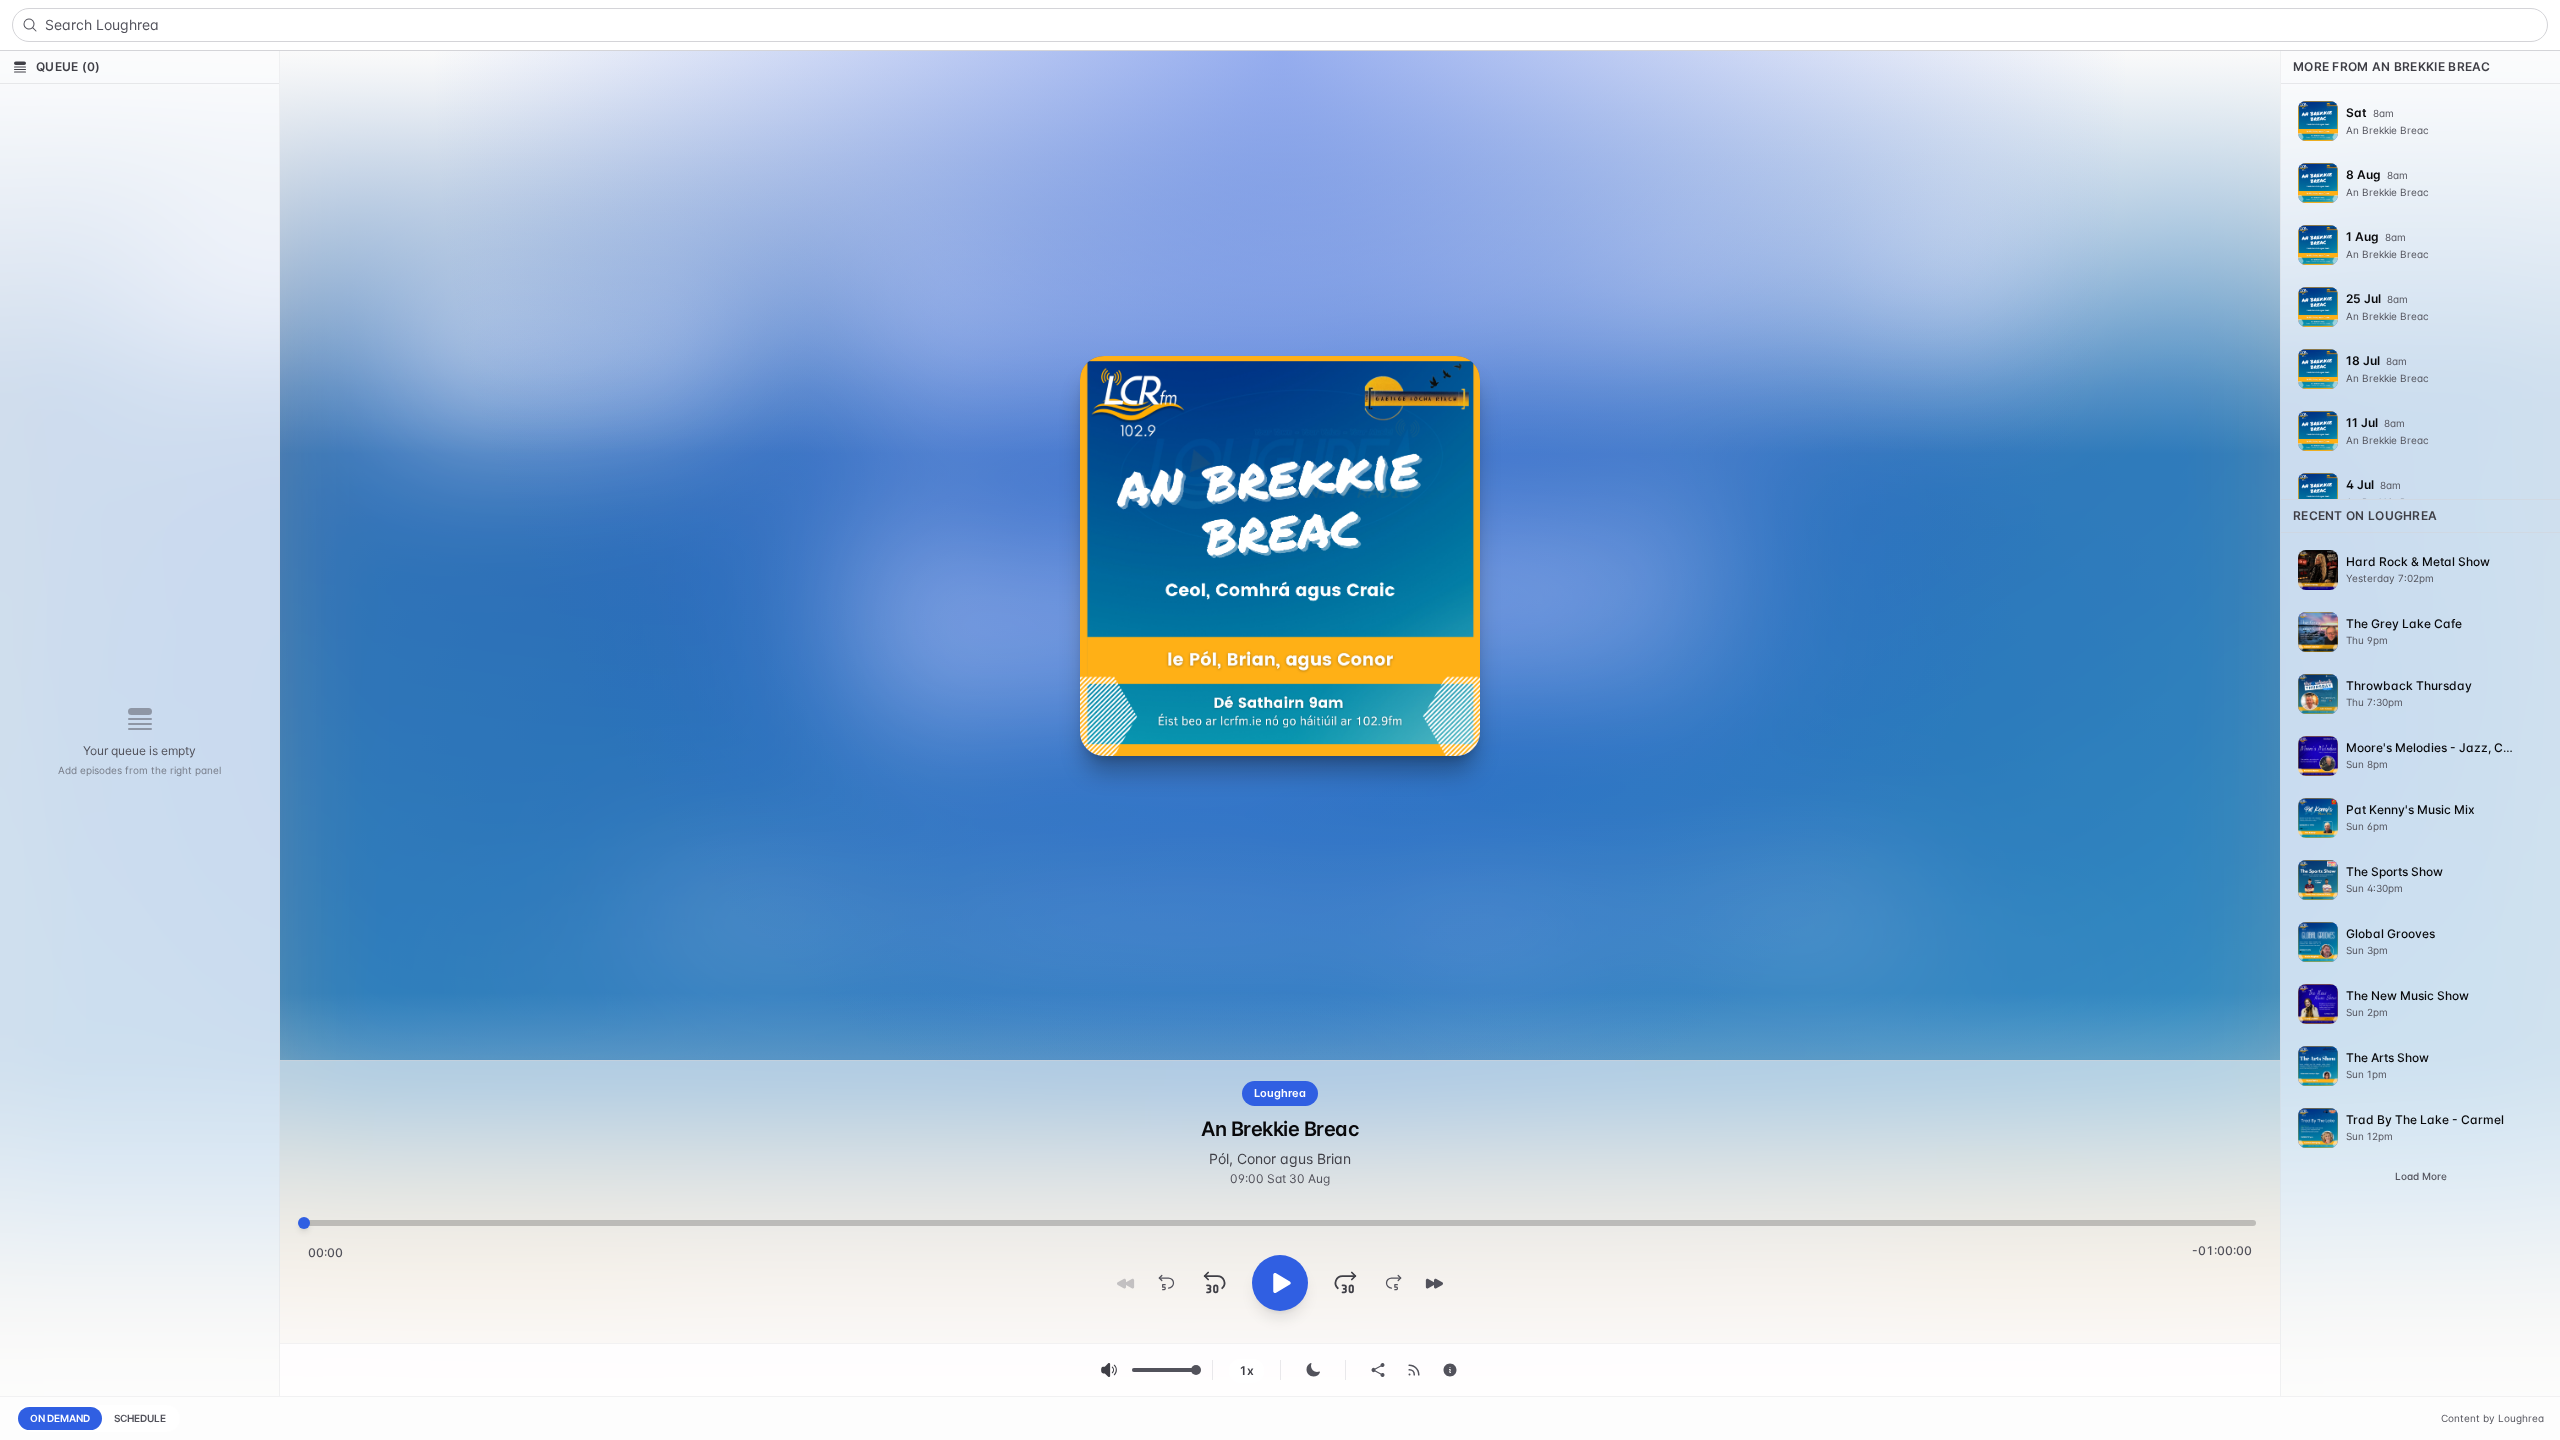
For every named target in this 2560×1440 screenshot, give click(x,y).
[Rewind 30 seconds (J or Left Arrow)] (1214, 1283)
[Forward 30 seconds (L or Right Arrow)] (1346, 1283)
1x (1246, 1370)
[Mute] (1109, 1370)
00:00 (325, 1252)
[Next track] (1434, 1283)
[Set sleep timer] (1313, 1370)
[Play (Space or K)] (1280, 1283)
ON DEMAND (60, 1418)
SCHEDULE (140, 1418)
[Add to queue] (2532, 121)
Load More (2421, 1176)
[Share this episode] (1378, 1370)
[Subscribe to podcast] (1414, 1370)
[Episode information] (1450, 1370)
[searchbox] (1280, 25)
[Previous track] (1126, 1283)
